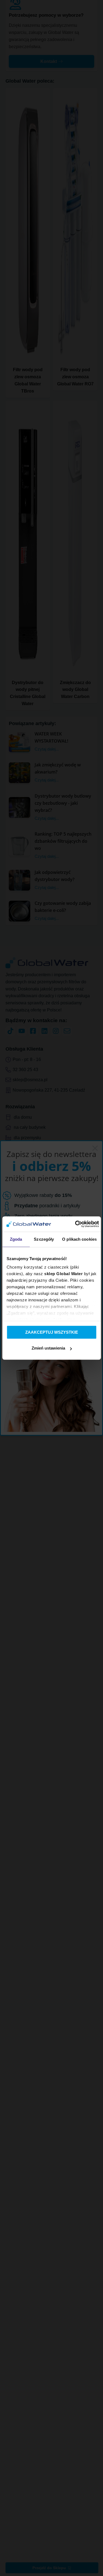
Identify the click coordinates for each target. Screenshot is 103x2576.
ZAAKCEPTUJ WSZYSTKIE (52, 1332)
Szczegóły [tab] (44, 1239)
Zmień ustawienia (48, 1348)
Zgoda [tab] (16, 1239)
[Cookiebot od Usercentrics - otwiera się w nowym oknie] (76, 1224)
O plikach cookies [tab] (79, 1239)
